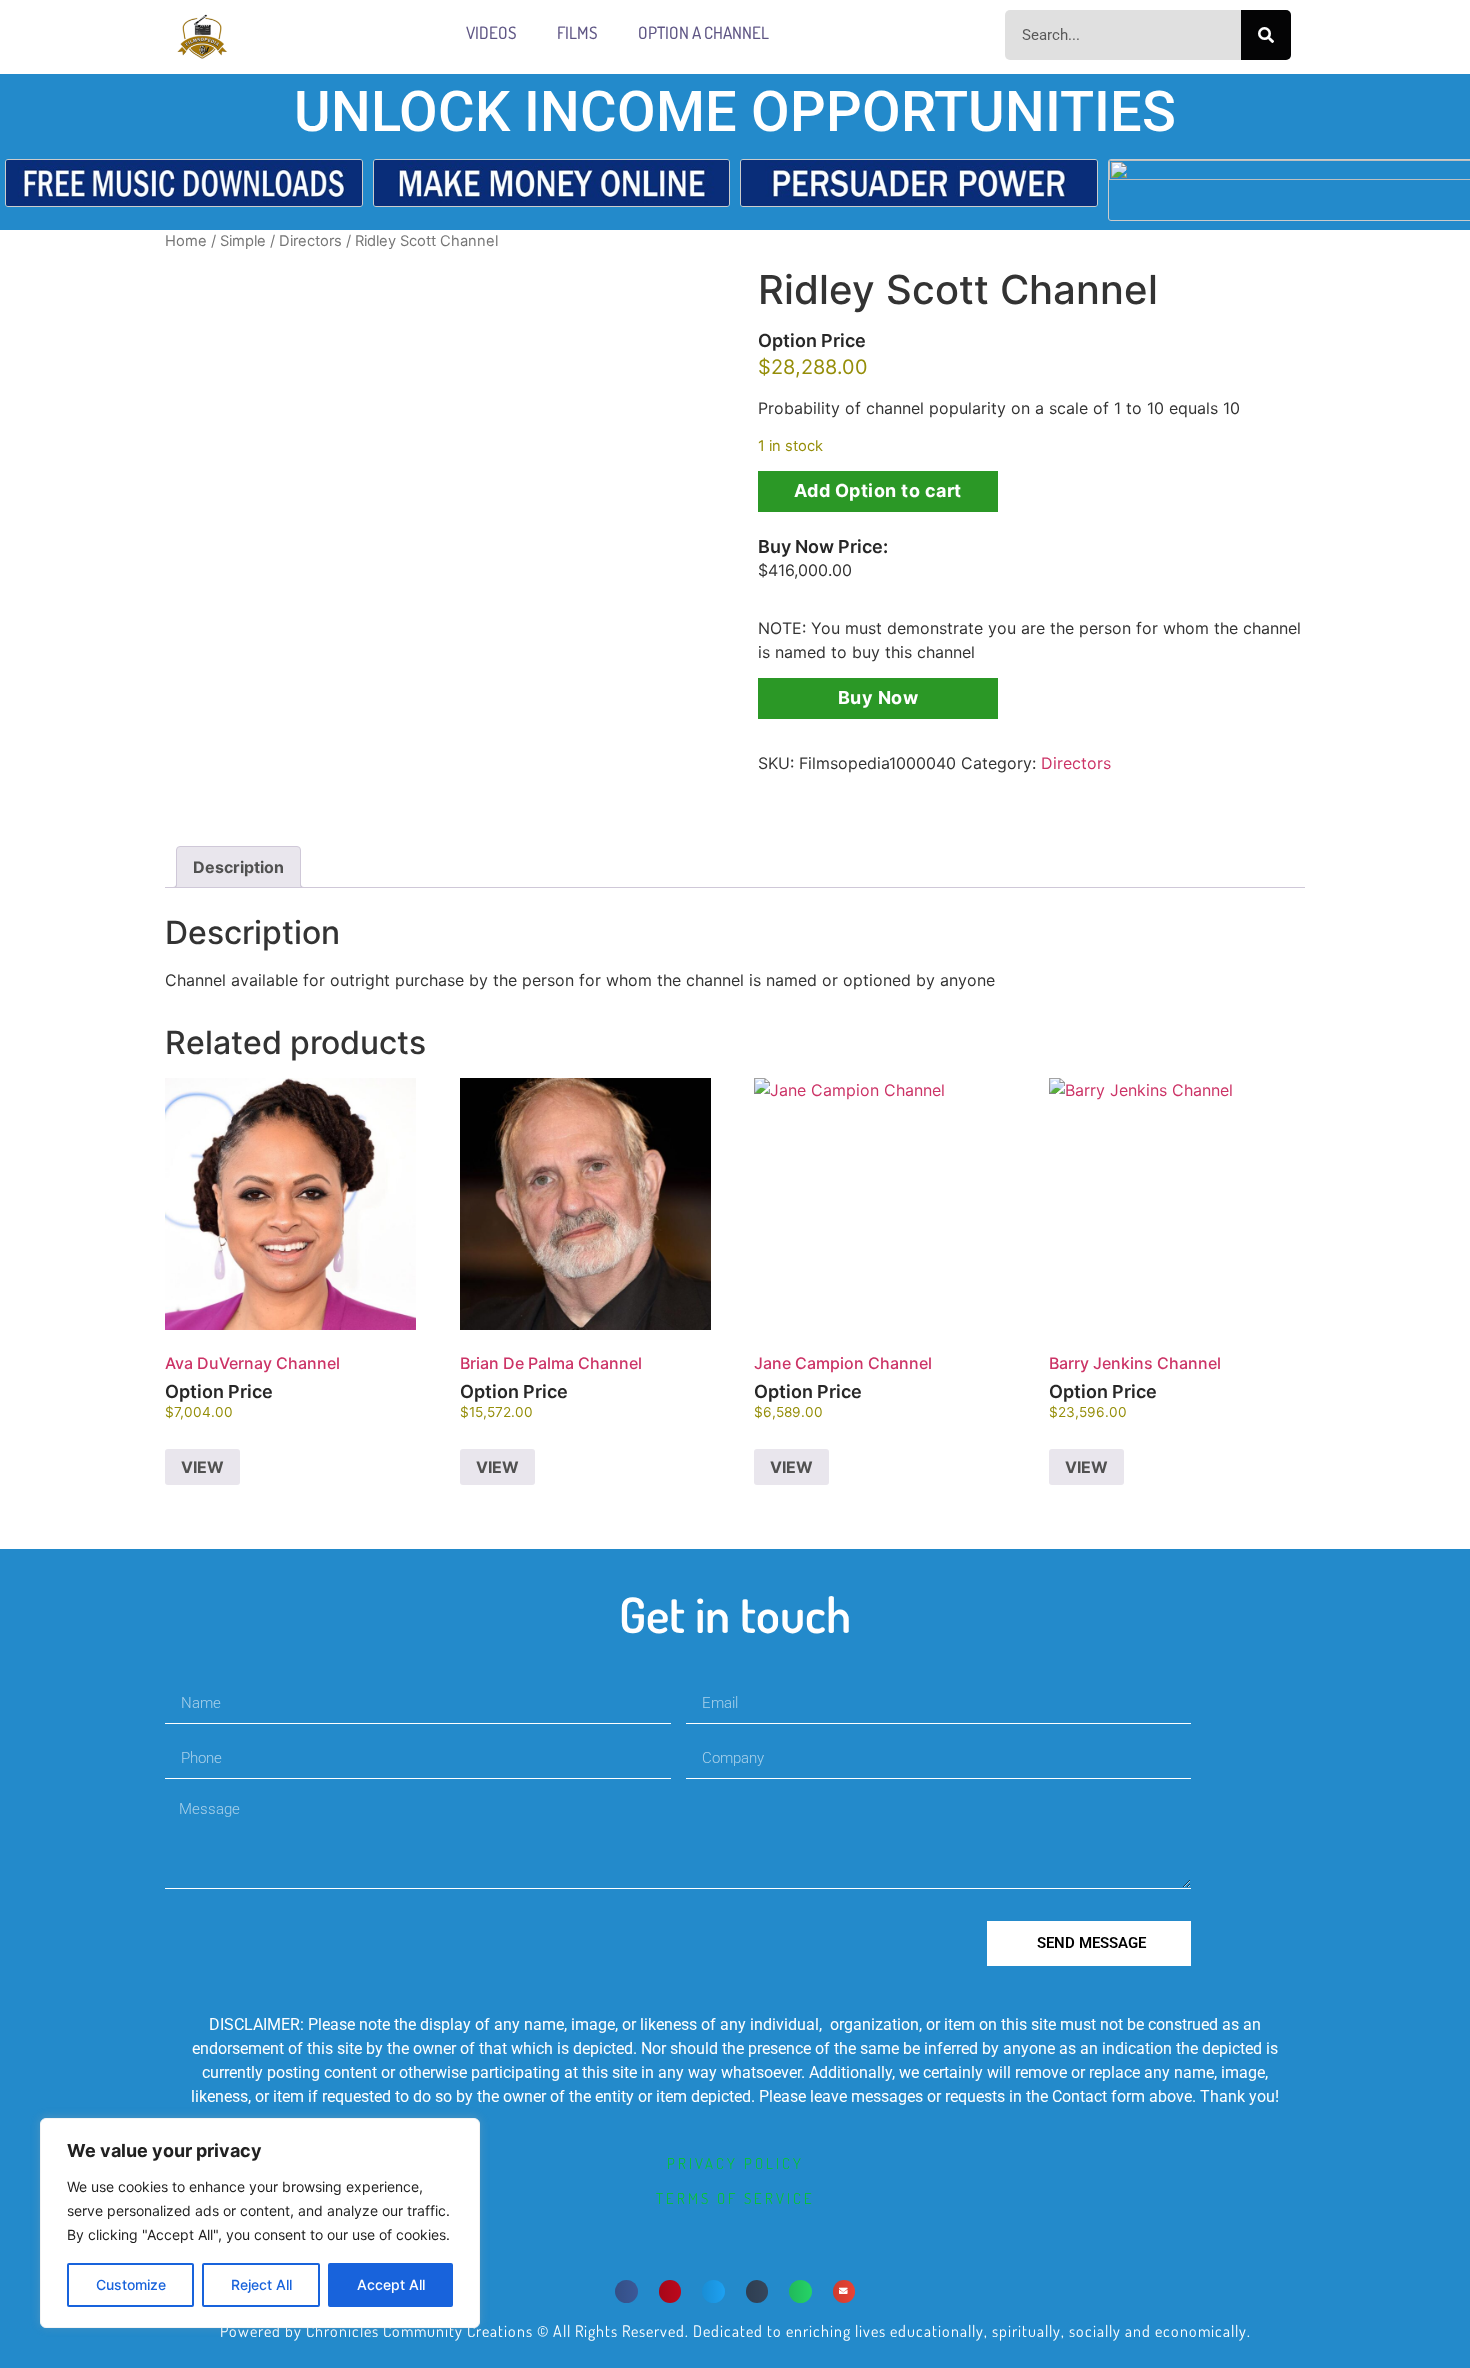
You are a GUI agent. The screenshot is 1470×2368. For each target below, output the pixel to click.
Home (186, 241)
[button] (626, 2291)
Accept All (391, 2284)
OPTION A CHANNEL (703, 32)
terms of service (735, 2198)
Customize (131, 2284)
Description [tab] (238, 867)
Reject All (261, 2284)
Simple (243, 241)
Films (577, 32)
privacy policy (735, 2163)
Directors (310, 241)
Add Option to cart (878, 490)
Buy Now (878, 697)
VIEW (202, 1467)
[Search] (1266, 35)
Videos (491, 32)
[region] (260, 2223)
